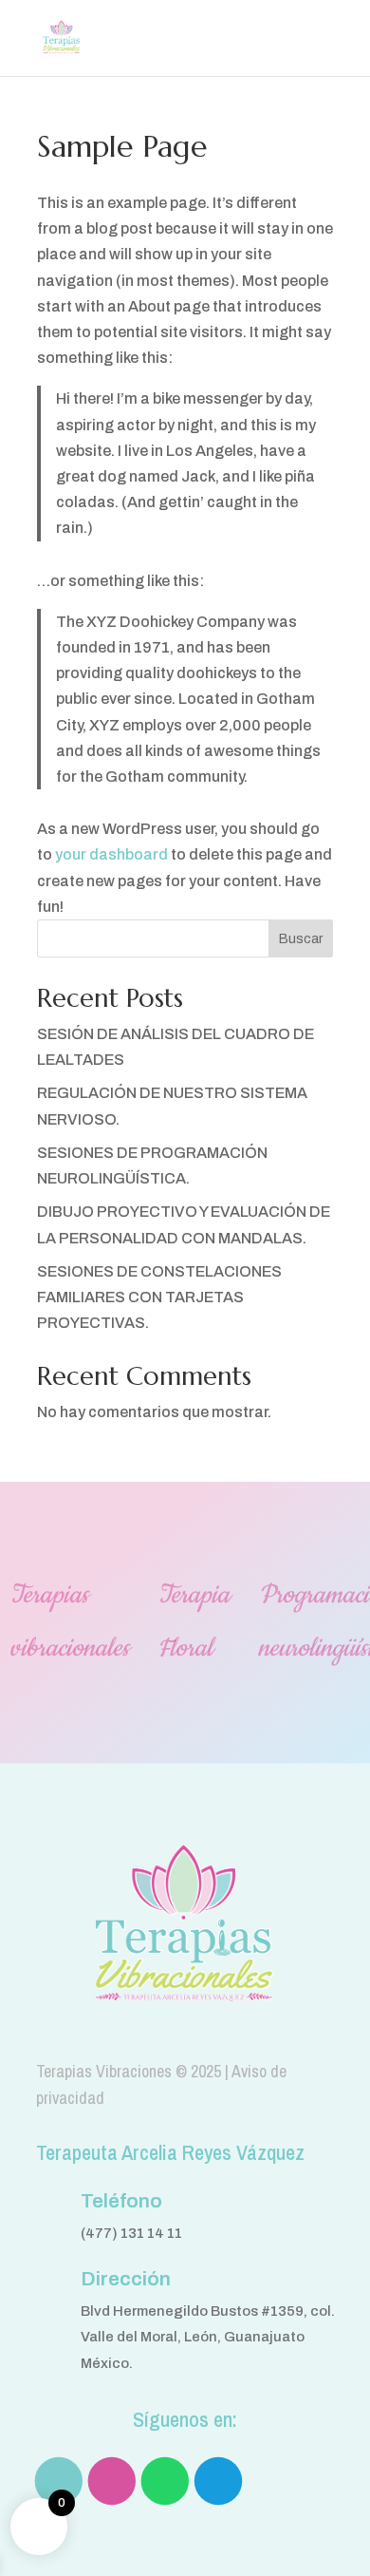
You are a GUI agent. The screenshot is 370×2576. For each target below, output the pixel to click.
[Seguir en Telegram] (217, 2480)
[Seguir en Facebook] (58, 2480)
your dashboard (111, 854)
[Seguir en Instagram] (111, 2480)
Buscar (301, 939)
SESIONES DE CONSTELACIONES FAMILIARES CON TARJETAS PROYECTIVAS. (159, 1297)
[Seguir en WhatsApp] (164, 2480)
